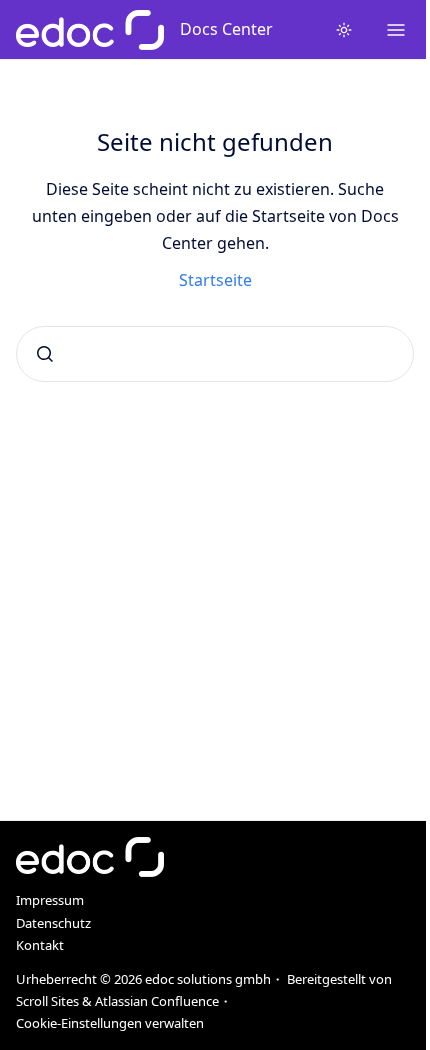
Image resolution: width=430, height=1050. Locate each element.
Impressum (50, 900)
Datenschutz (53, 923)
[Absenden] (45, 354)
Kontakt (40, 945)
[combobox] (215, 354)
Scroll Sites (47, 1001)
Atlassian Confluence (157, 1001)
